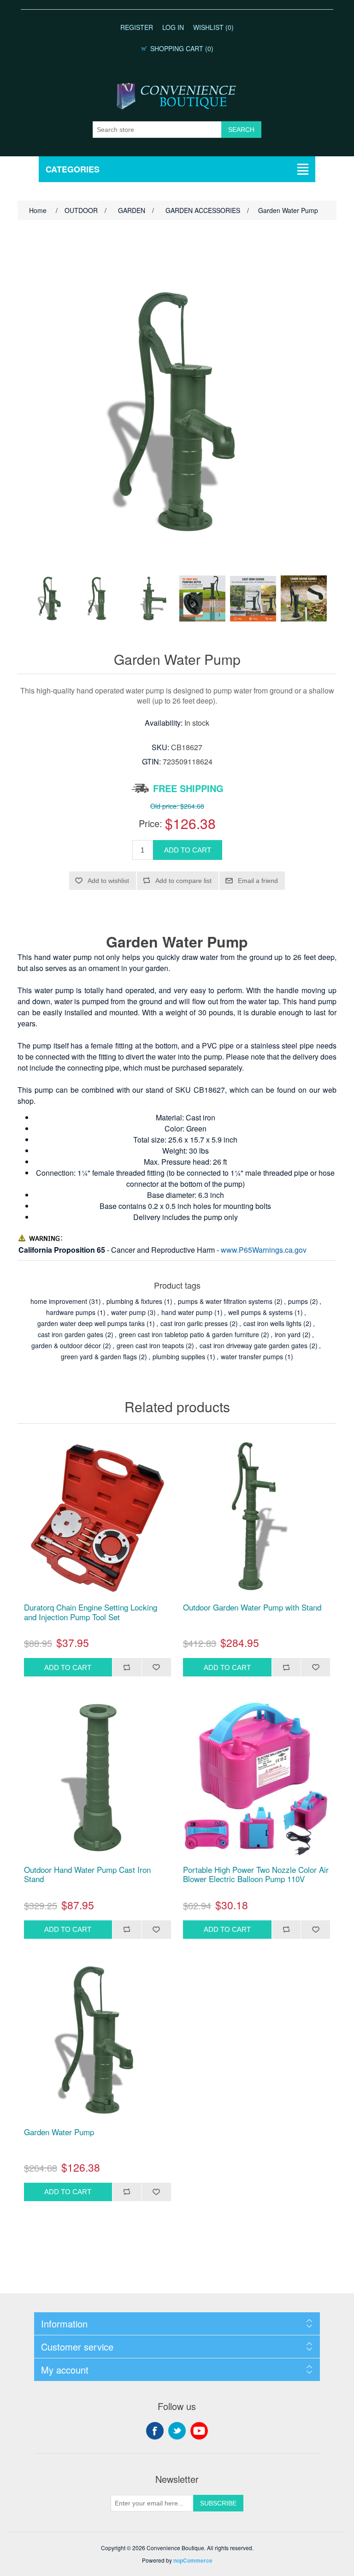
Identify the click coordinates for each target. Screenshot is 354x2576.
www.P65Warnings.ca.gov (264, 1250)
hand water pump (187, 1312)
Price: (150, 823)
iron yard (288, 1334)
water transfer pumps (252, 1356)
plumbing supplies (179, 1356)
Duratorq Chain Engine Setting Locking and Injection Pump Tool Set (91, 1612)
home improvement (59, 1301)
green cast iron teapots (150, 1345)
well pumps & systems (260, 1312)
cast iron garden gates (71, 1334)
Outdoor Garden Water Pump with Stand (252, 1607)
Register (137, 27)
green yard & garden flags (99, 1356)
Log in (173, 27)
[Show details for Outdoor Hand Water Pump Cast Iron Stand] (97, 1778)
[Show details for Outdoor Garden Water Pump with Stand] (257, 1516)
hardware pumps (71, 1312)
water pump (128, 1312)
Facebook (155, 2431)
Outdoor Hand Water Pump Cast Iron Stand (87, 1874)
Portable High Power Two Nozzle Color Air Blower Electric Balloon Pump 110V (256, 1874)
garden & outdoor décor (66, 1345)
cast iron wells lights (272, 1323)
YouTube (199, 2431)
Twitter (177, 2431)
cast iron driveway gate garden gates (254, 1345)
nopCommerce (193, 2560)
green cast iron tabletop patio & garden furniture (189, 1334)
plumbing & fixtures (134, 1301)
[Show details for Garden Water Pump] (97, 2040)
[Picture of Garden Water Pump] (50, 598)
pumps (298, 1301)
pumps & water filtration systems (225, 1301)
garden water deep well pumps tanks (91, 1323)
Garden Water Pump (59, 2132)
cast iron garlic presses (194, 1323)
